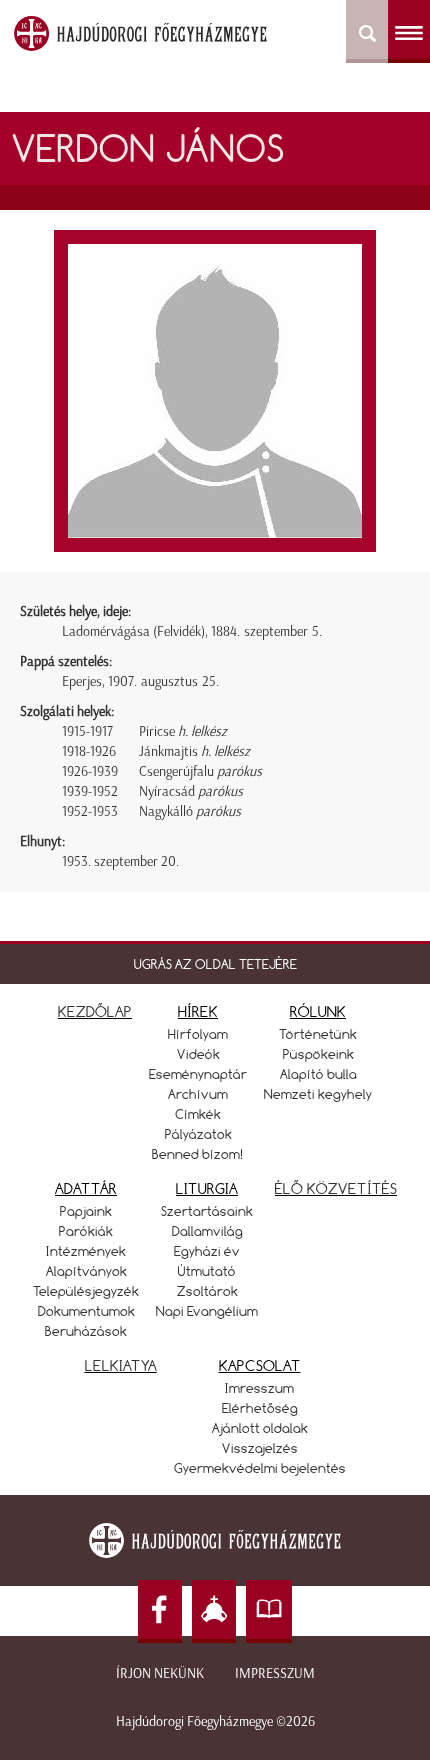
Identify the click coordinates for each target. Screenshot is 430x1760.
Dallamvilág (207, 1231)
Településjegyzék (86, 1291)
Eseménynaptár (198, 1074)
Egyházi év (207, 1251)
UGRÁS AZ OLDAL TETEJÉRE (215, 964)
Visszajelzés (260, 1448)
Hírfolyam (198, 1034)
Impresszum (275, 1673)
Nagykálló (190, 811)
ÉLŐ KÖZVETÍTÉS (336, 1188)
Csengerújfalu (200, 771)
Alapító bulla (318, 1074)
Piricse (183, 731)
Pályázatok (198, 1134)
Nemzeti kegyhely (318, 1094)
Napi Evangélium (207, 1311)
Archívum (198, 1094)
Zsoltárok (207, 1291)
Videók (198, 1054)
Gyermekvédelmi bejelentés (260, 1468)
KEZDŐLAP (95, 1011)
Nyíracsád (191, 791)
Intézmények (86, 1251)
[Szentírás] (269, 1611)
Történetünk (318, 1034)
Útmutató (207, 1271)
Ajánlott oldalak (260, 1428)
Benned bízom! (198, 1154)
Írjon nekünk (160, 1673)
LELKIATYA (121, 1365)
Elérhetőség (260, 1408)
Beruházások (86, 1331)
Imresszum (259, 1388)
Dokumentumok (86, 1311)
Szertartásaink (207, 1211)
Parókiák (86, 1231)
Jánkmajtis (194, 751)
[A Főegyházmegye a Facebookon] (160, 1611)
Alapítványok (86, 1271)
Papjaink (86, 1211)
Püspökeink (318, 1054)
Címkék (198, 1114)
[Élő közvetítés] (214, 1611)
